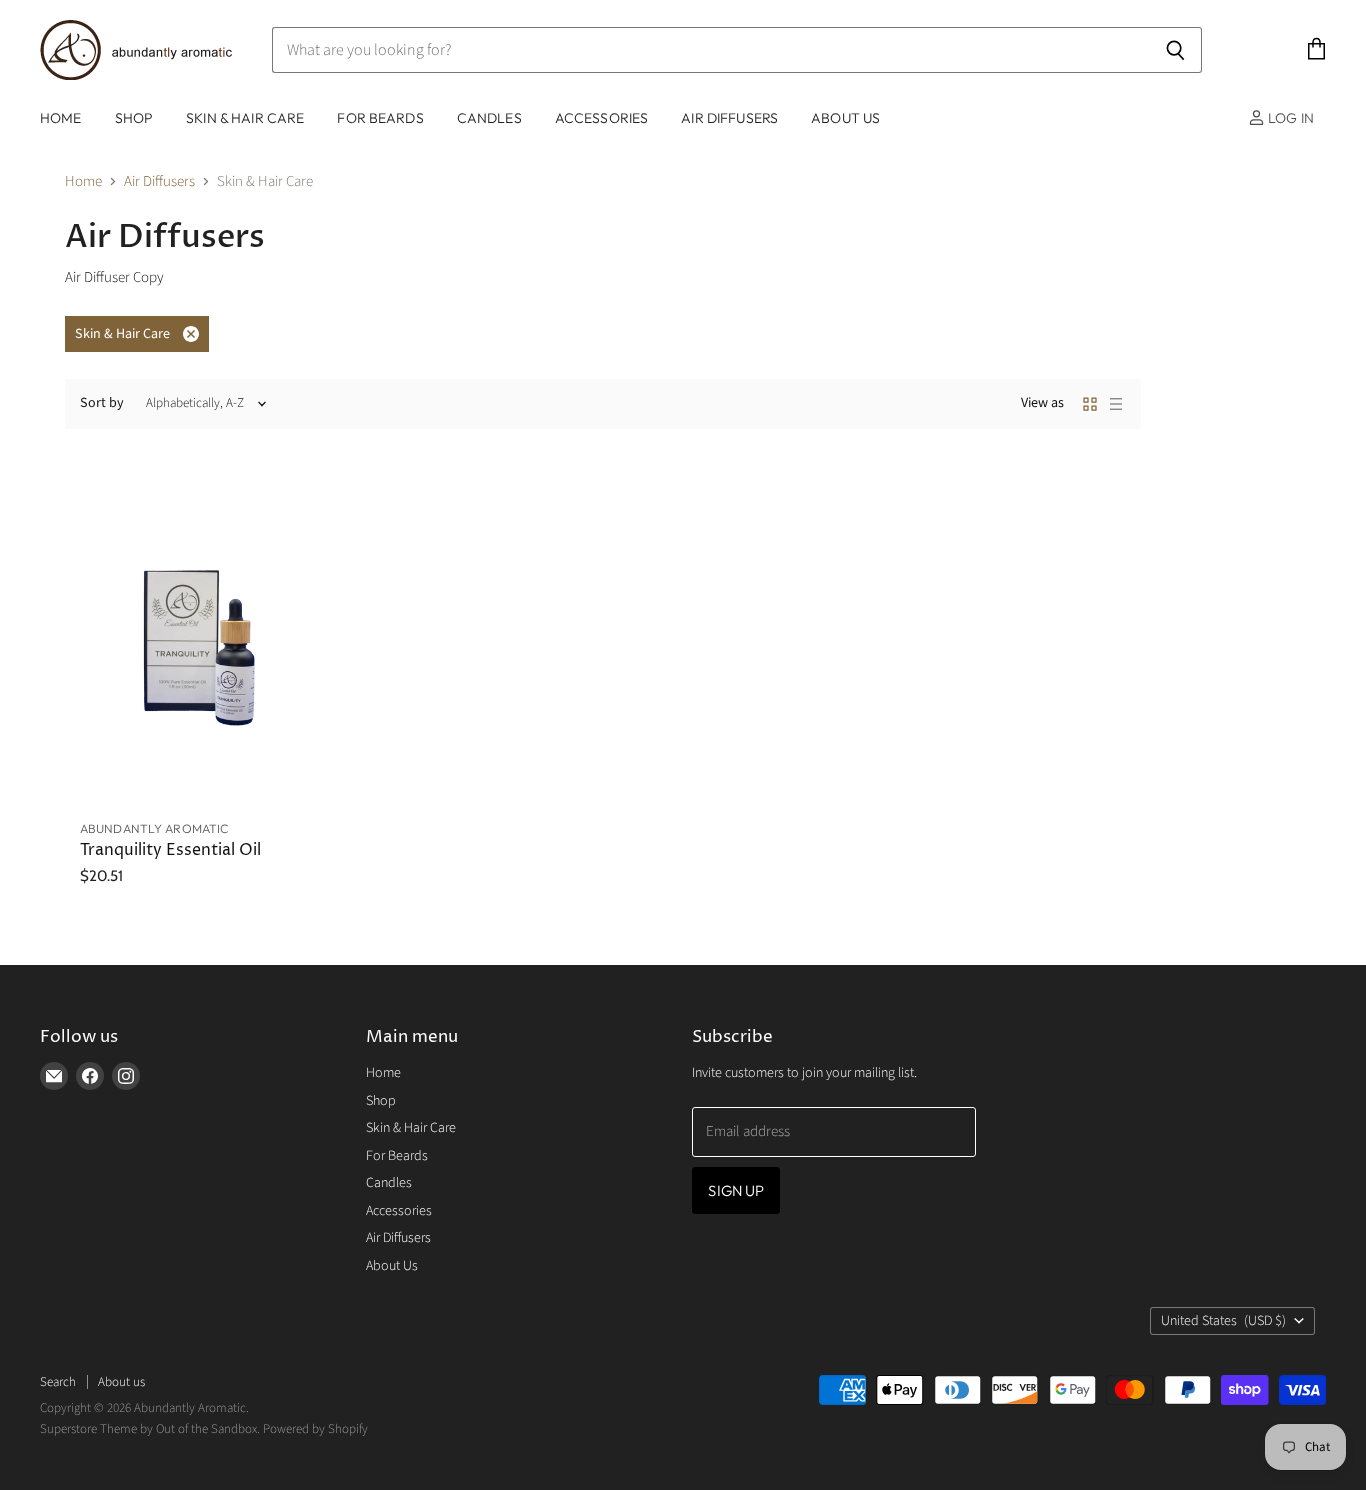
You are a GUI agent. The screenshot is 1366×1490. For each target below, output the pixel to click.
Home (61, 118)
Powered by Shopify (315, 1429)
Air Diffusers (729, 118)
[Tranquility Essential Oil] (192, 638)
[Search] (1175, 50)
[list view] (1116, 404)
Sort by (102, 403)
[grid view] (1090, 404)
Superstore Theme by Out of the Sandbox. (150, 1429)
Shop (134, 118)
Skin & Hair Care (245, 118)
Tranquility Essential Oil (170, 850)
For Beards (380, 118)
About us (121, 1382)
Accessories (602, 118)
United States (1223, 1321)
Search (58, 1382)
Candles (489, 118)
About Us (845, 118)
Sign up (736, 1190)
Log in (1289, 118)
